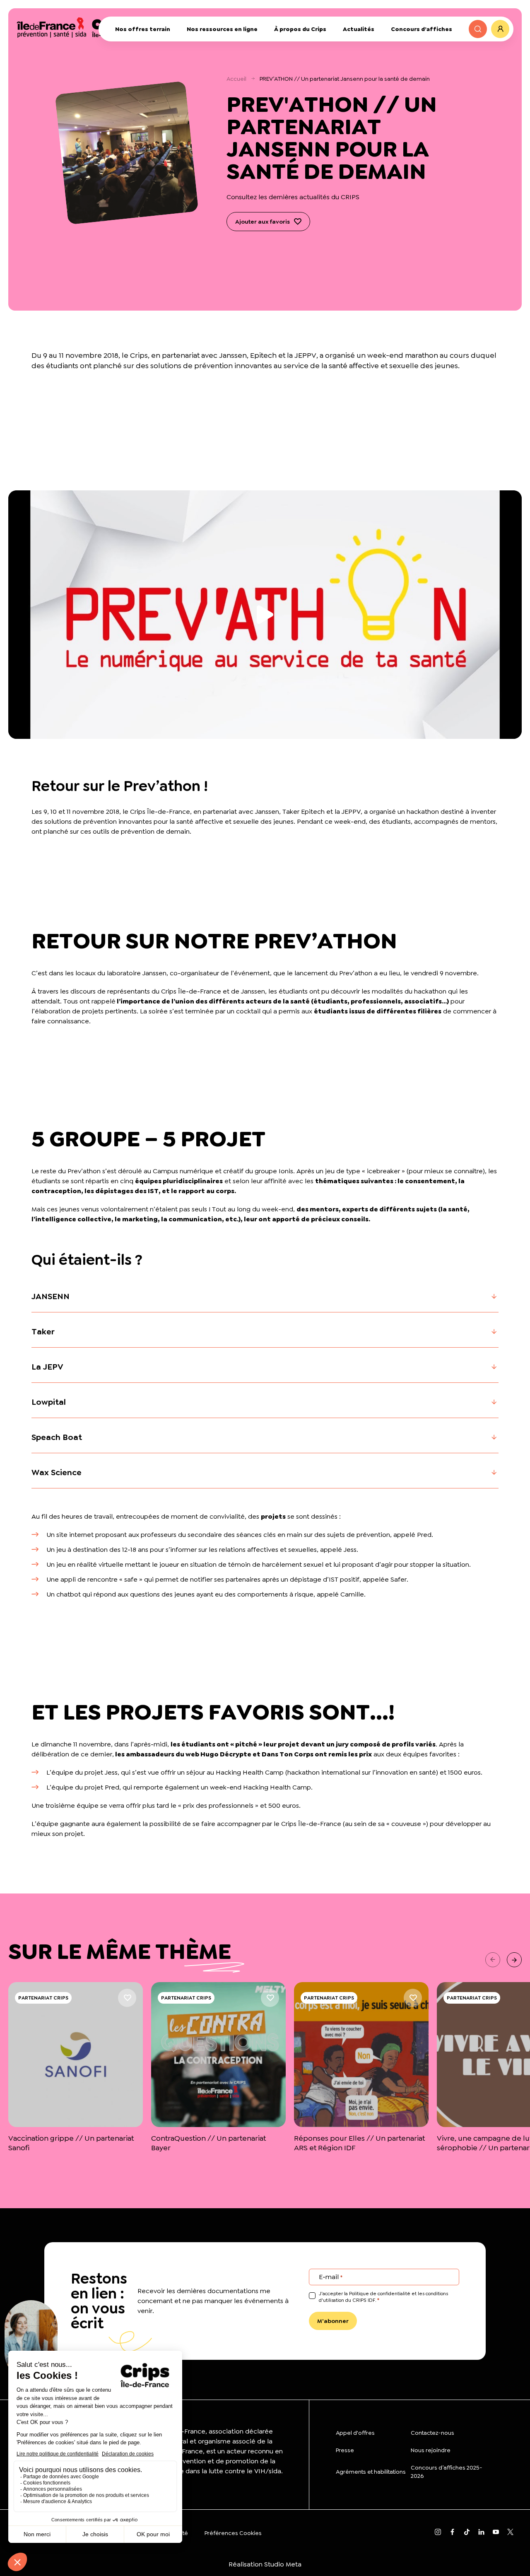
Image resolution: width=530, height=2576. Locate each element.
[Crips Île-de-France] (74, 27)
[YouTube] (496, 2533)
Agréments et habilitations (371, 2472)
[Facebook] (452, 2533)
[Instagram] (438, 2533)
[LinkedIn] (481, 2533)
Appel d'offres (355, 2433)
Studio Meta (283, 2564)
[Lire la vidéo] (265, 615)
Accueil (236, 79)
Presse (345, 2450)
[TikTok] (467, 2533)
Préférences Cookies (233, 2533)
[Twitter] (510, 2533)
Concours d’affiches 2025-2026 (447, 2472)
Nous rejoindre (431, 2450)
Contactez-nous (432, 2433)
